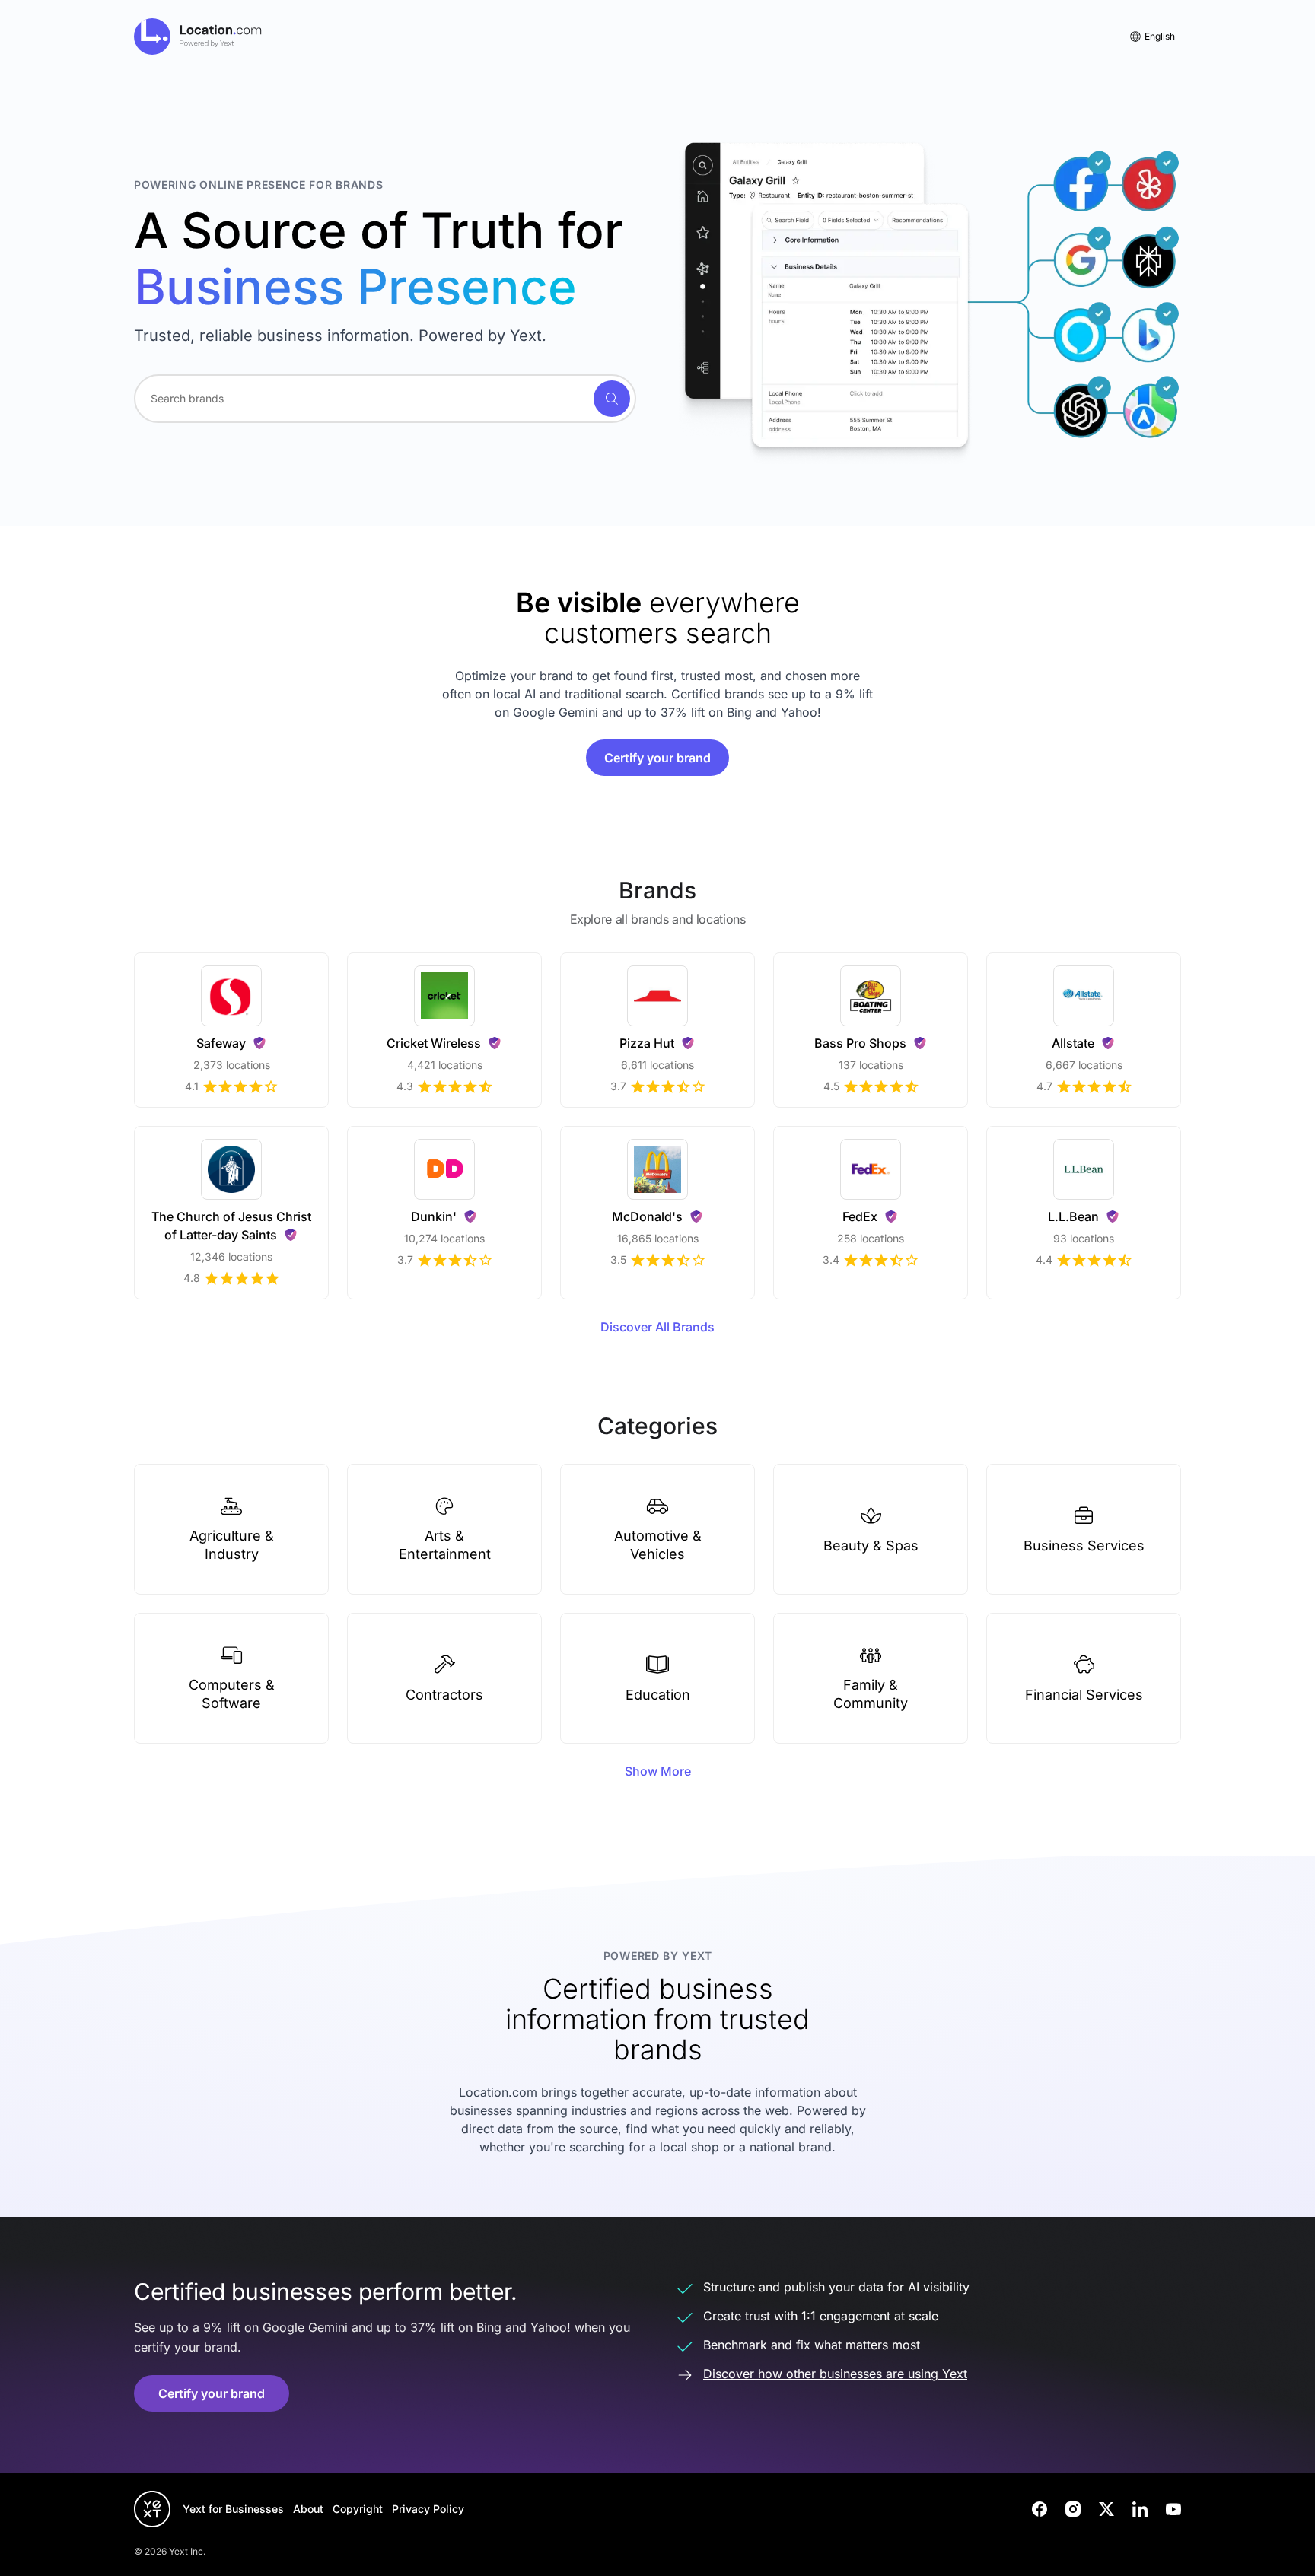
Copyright (358, 2509)
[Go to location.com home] (198, 37)
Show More (658, 1771)
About (308, 2509)
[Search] (612, 399)
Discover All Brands (657, 1327)
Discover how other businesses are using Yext (835, 2374)
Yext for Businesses (233, 2509)
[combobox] (385, 399)
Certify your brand (657, 758)
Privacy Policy (428, 2509)
